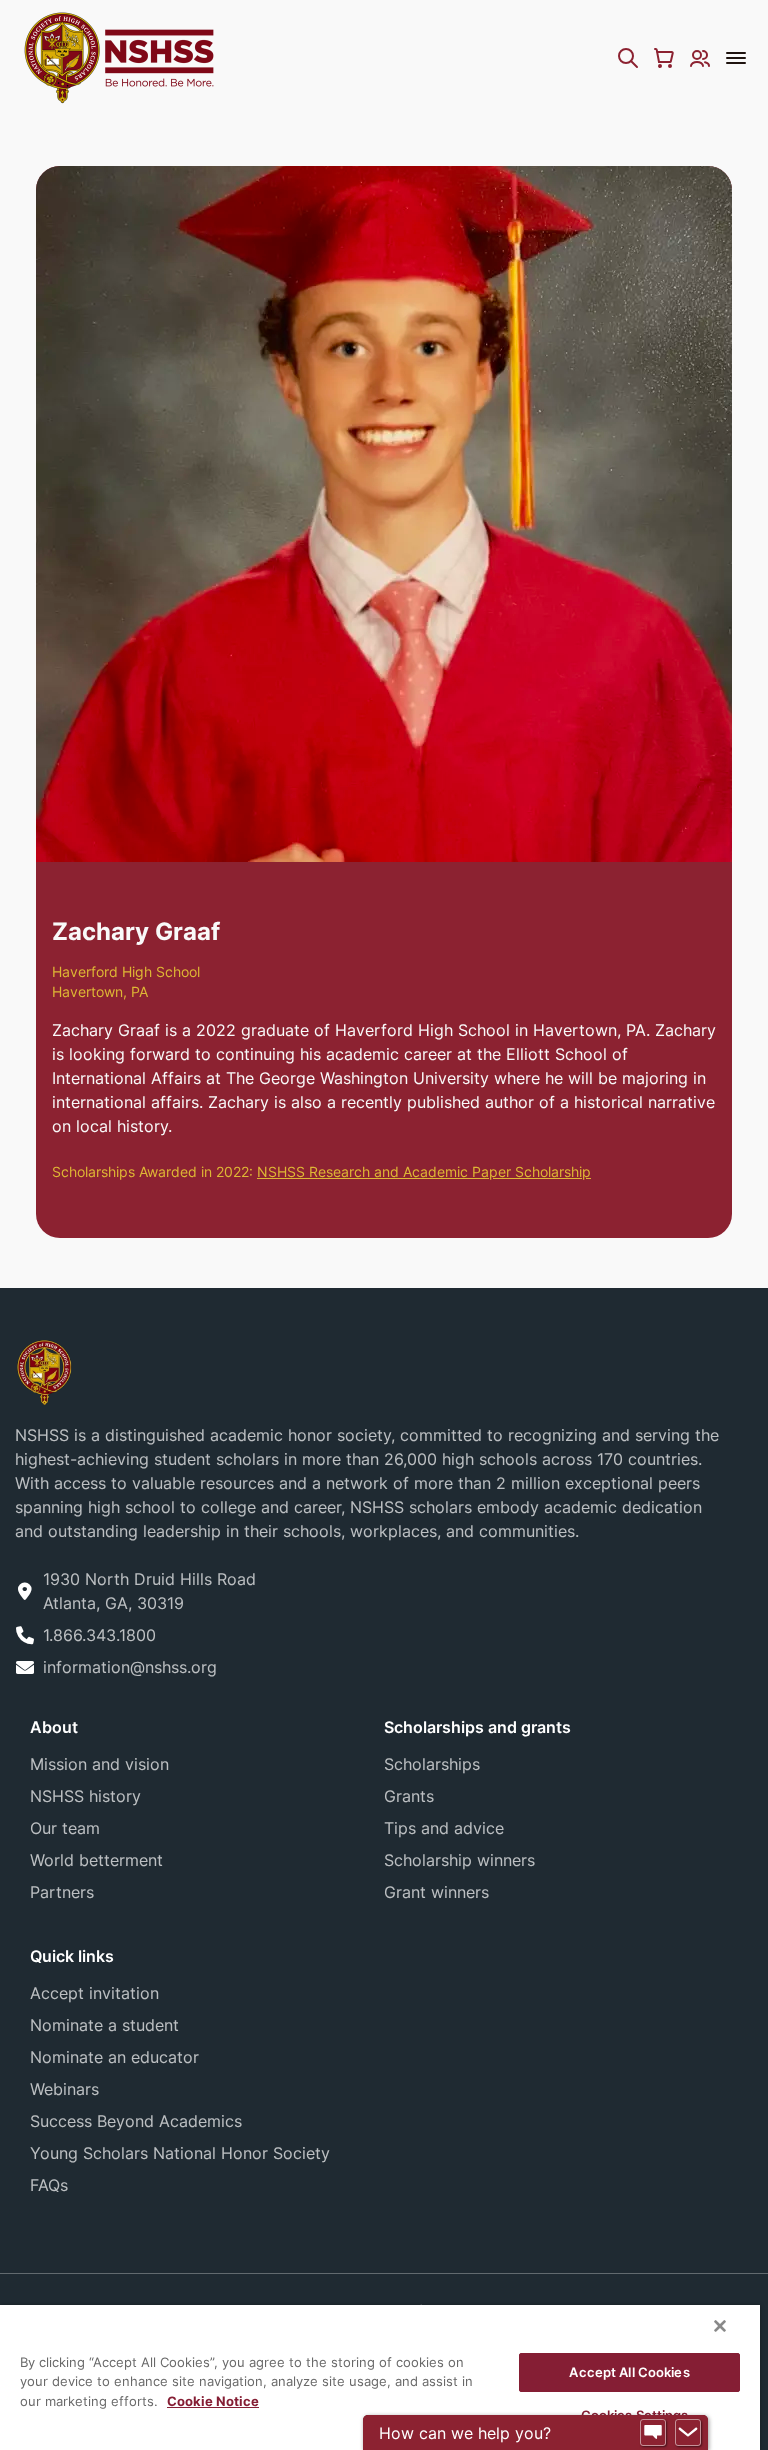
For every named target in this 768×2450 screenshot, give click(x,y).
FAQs (49, 2185)
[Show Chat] (653, 2433)
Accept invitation (94, 1993)
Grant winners (436, 1892)
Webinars (64, 2089)
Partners (62, 1892)
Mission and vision (99, 1764)
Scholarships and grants (477, 1727)
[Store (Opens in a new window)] (664, 58)
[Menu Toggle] (736, 58)
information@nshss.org (130, 1667)
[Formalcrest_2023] (44, 1370)
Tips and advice (444, 1828)
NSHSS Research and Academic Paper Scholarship (424, 1171)
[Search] (628, 58)
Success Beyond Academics (136, 2121)
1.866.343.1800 (99, 1635)
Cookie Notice (213, 2401)
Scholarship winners (459, 1860)
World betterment (96, 1860)
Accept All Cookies (629, 2372)
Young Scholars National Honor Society (180, 2153)
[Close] (720, 2326)
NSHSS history (85, 1796)
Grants (409, 1796)
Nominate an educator (114, 2057)
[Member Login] (700, 58)
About (54, 1727)
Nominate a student (104, 2025)
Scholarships (432, 1764)
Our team (65, 1828)
